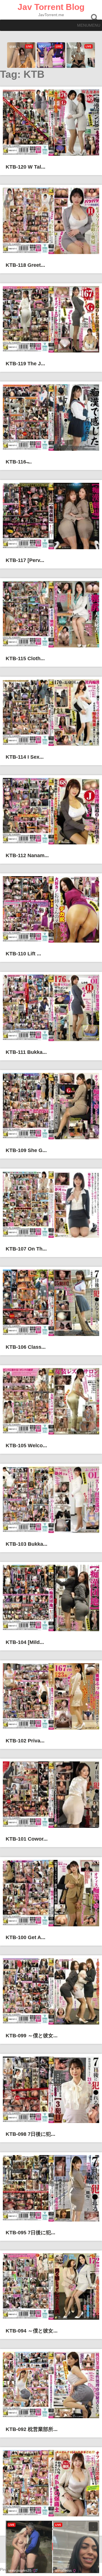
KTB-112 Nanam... (27, 855)
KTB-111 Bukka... (26, 1052)
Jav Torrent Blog (51, 7)
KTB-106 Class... (26, 1347)
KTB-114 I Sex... (25, 757)
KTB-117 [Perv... (25, 560)
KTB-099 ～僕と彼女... (32, 2036)
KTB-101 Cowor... (27, 1839)
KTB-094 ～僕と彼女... (32, 2331)
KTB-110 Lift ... (23, 954)
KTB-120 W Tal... (25, 167)
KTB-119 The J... (25, 364)
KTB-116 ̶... (19, 462)
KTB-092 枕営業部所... (32, 2429)
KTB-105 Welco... (26, 1446)
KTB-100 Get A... (25, 1937)
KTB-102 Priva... (25, 1741)
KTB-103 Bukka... (26, 1544)
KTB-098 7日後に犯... (30, 2134)
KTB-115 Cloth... (25, 658)
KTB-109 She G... (26, 1150)
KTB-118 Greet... (25, 265)
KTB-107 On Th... (26, 1249)
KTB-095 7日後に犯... (30, 2233)
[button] (89, 25)
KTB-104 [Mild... (25, 1642)
